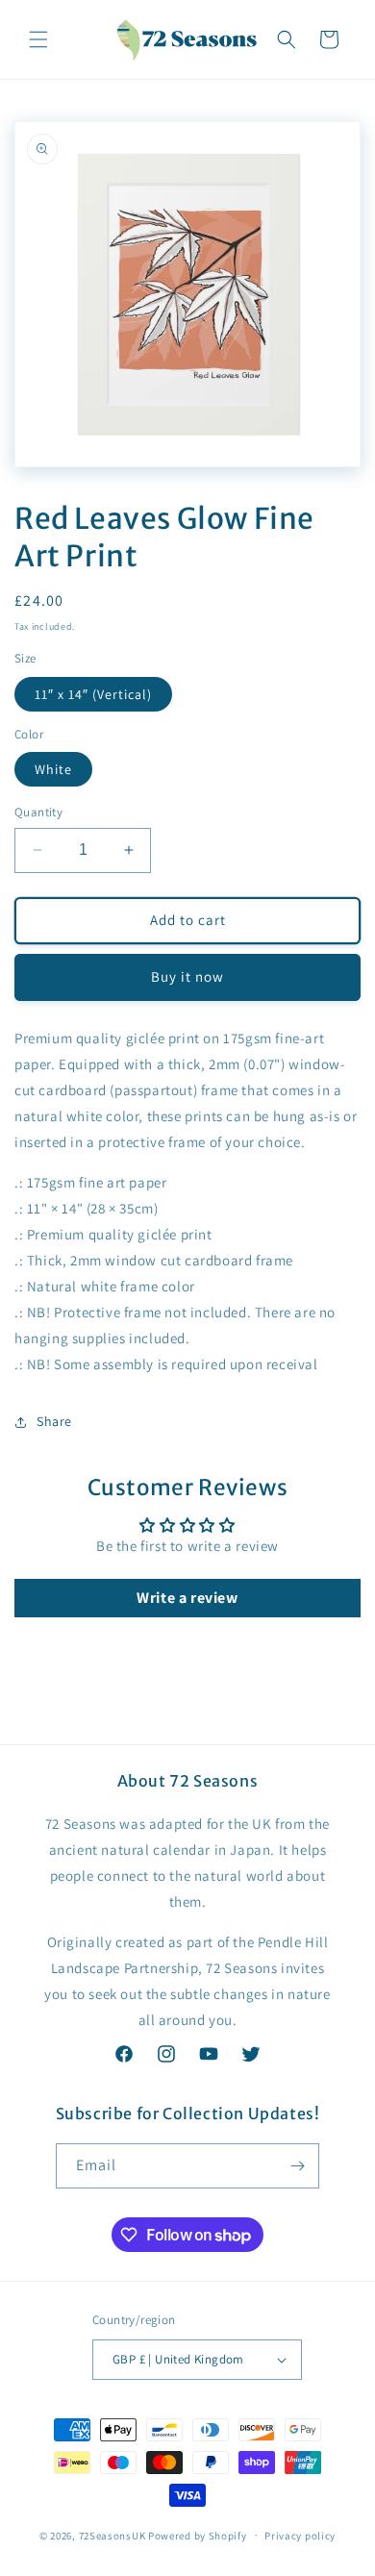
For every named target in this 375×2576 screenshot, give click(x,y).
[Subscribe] (297, 2166)
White (53, 769)
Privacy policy (300, 2536)
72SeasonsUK (112, 2535)
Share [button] (54, 1421)
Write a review (187, 1598)
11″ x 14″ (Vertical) (93, 694)
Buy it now (187, 976)
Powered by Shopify (198, 2535)
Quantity (38, 812)
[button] (38, 39)
